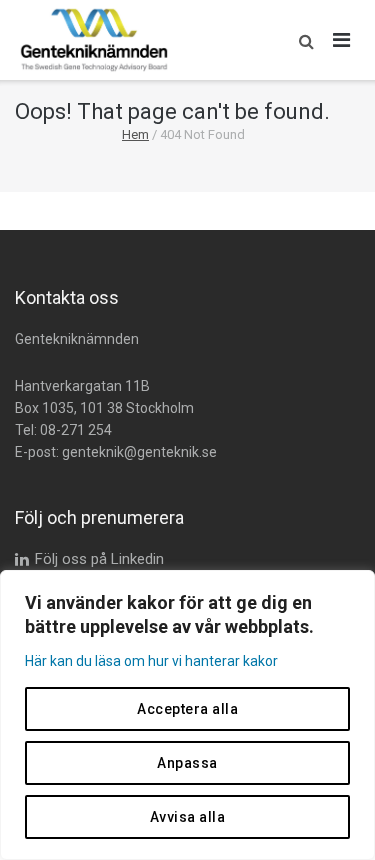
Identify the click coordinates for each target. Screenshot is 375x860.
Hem (135, 134)
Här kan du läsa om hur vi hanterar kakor (151, 661)
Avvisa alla (188, 817)
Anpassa (187, 763)
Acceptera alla (187, 709)
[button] (301, 40)
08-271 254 (76, 430)
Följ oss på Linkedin (99, 559)
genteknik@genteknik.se (139, 452)
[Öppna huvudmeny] (342, 40)
